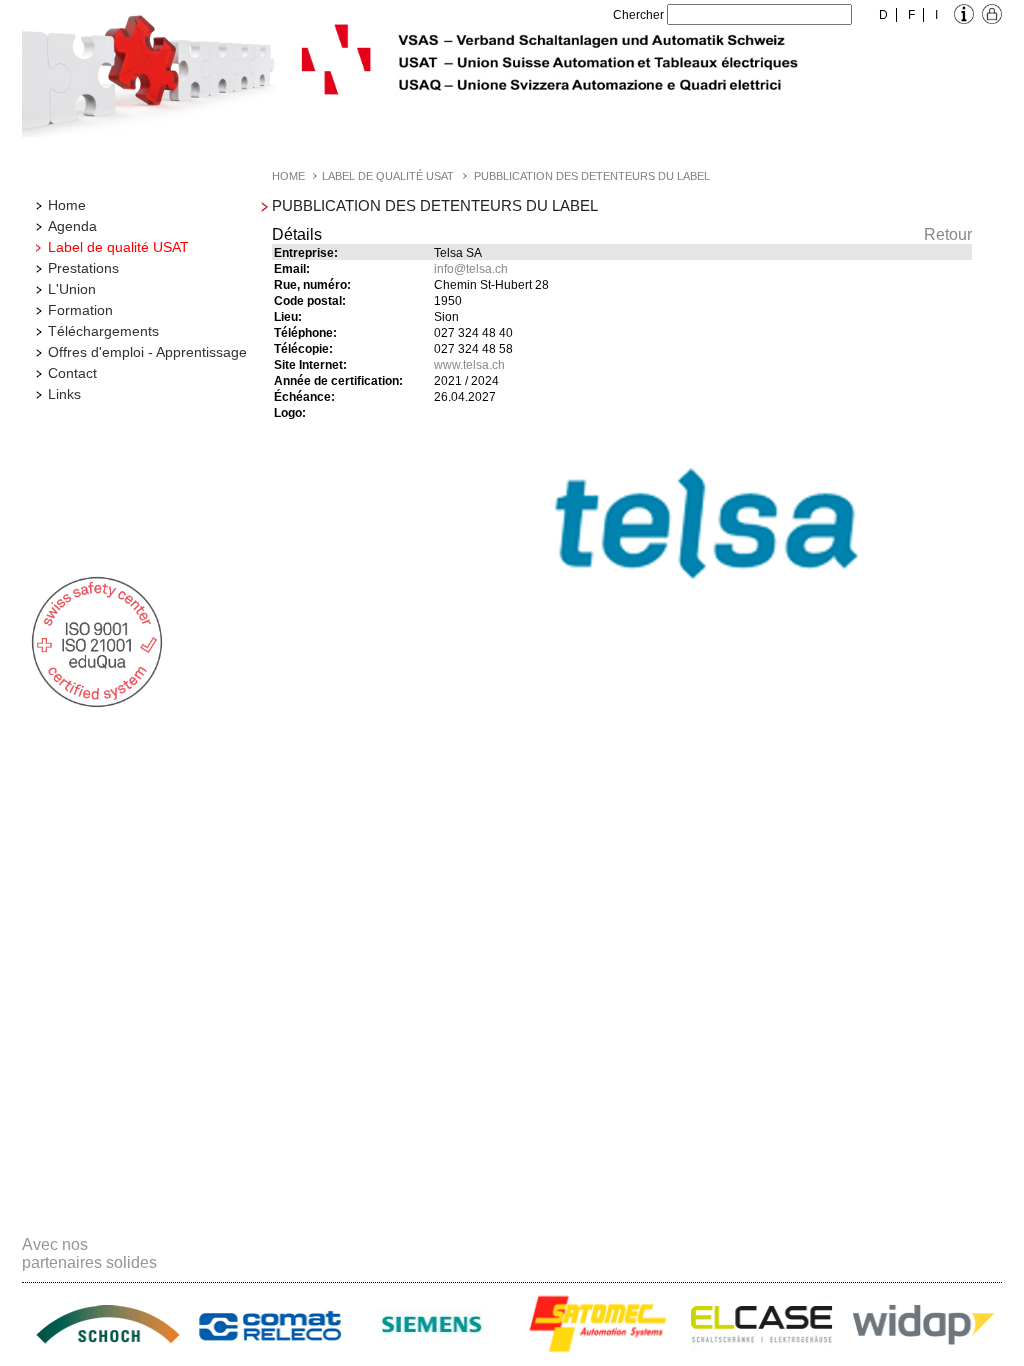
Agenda (72, 226)
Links (64, 394)
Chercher (638, 15)
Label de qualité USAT (118, 247)
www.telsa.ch (469, 365)
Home (67, 205)
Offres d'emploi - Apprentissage (147, 352)
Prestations (83, 268)
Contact (72, 373)
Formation (80, 310)
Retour (948, 234)
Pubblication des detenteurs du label (592, 176)
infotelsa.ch (471, 269)
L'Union (72, 289)
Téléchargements (103, 331)
